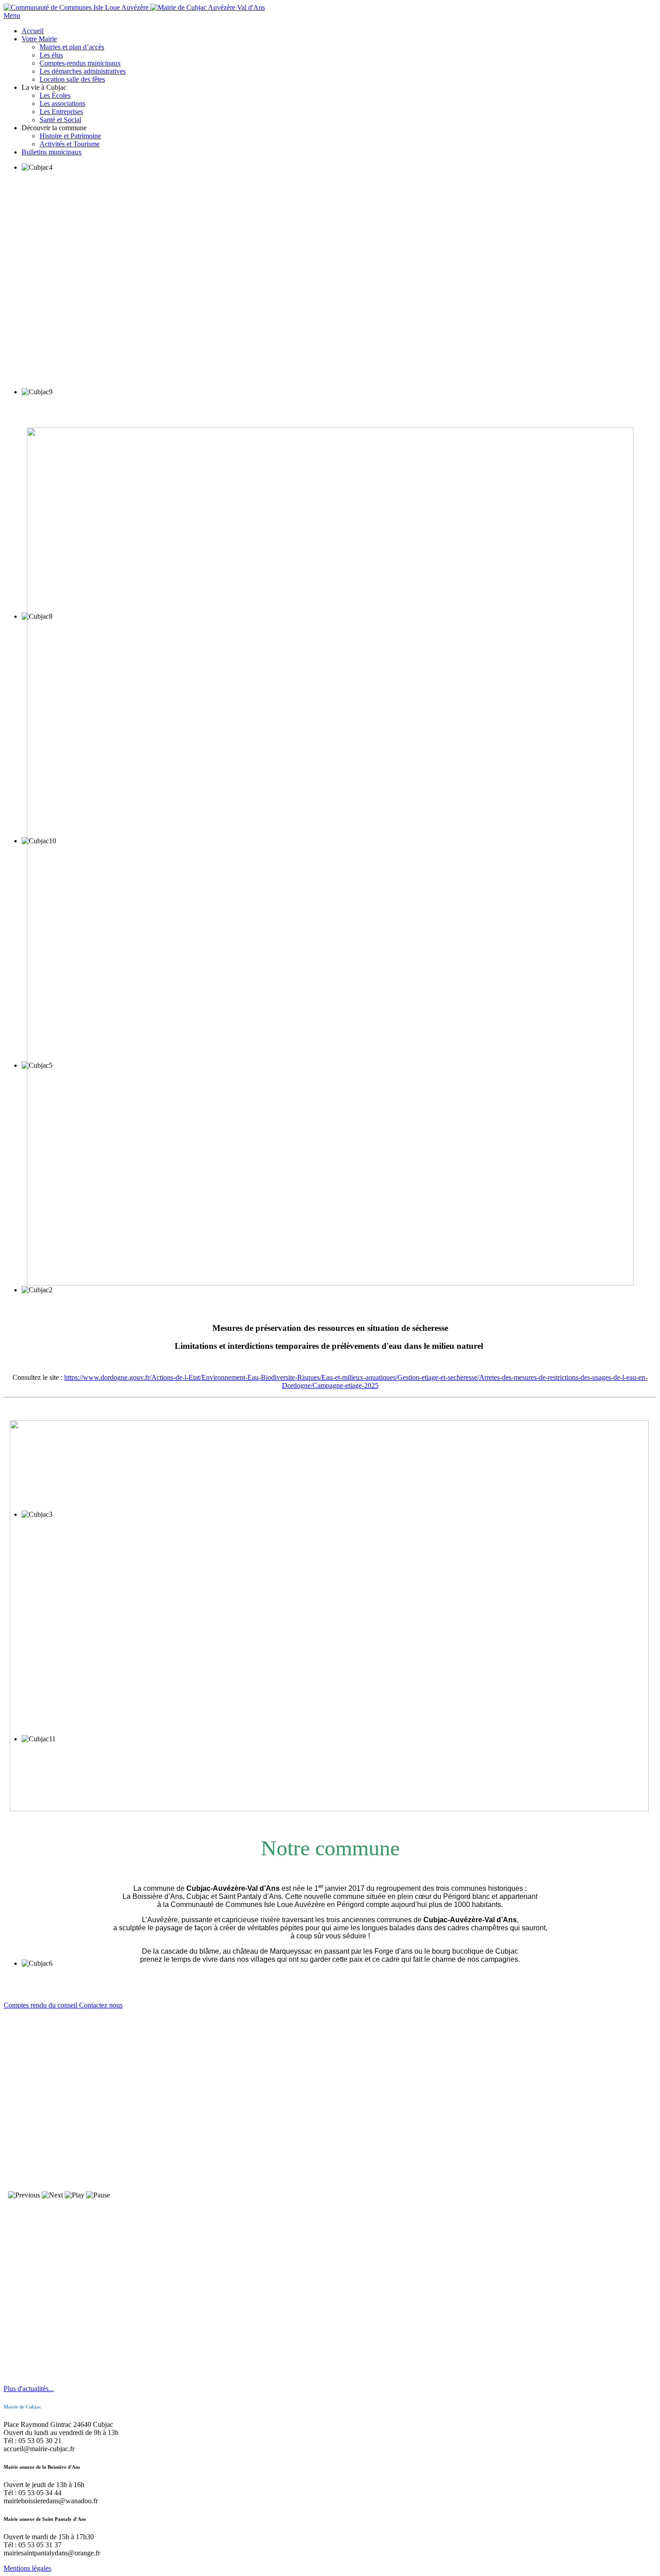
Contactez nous (101, 2005)
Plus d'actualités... (29, 2389)
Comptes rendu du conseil (41, 2005)
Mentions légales (27, 2568)
